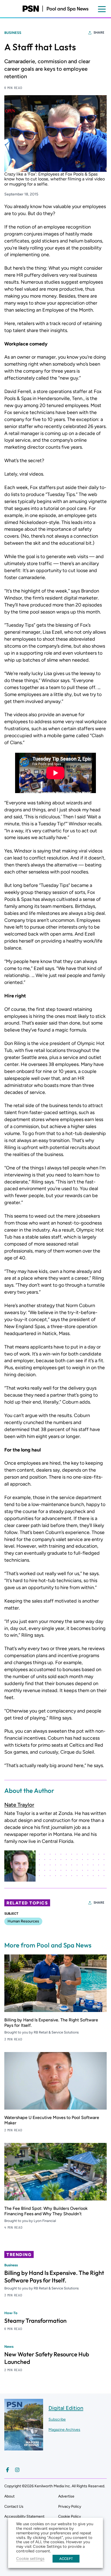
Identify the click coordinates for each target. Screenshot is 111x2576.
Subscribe (57, 2419)
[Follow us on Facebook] (8, 2470)
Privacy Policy (70, 2507)
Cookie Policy (70, 2516)
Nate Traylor (19, 1805)
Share (99, 33)
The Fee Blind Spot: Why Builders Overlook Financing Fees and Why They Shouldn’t (46, 2211)
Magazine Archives (64, 2430)
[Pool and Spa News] (55, 9)
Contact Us (14, 2507)
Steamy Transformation (35, 2321)
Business (13, 33)
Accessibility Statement (24, 2516)
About (9, 2496)
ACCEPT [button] (66, 2559)
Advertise (66, 2496)
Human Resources (23, 1921)
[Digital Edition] (24, 2448)
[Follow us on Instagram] (17, 2470)
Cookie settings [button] (30, 2559)
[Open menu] (102, 9)
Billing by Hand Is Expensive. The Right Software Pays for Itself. (54, 2277)
